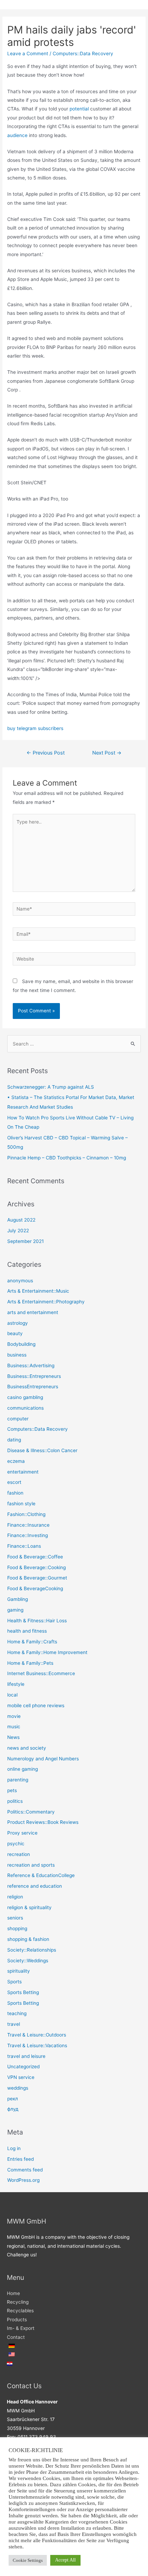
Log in (14, 2148)
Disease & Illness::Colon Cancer (42, 1450)
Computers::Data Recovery (83, 54)
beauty (15, 1333)
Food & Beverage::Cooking (36, 1567)
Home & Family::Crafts (32, 1642)
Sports (14, 1982)
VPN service (21, 2077)
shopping (17, 1928)
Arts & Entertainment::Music (38, 1291)
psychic (16, 1844)
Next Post (107, 753)
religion (15, 1897)
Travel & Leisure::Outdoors (37, 2035)
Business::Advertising (31, 1365)
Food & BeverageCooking (35, 1588)
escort (14, 1482)
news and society (27, 1748)
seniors (15, 1918)
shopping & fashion (28, 1939)
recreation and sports (31, 1865)
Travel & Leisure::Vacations (37, 2045)
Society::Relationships (32, 1950)
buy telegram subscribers (35, 728)
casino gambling (25, 1397)
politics (15, 1801)
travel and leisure (26, 2056)
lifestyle (16, 1684)
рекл (13, 2099)
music (14, 1727)
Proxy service (22, 1833)
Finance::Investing (28, 1535)
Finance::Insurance (28, 1525)
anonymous (20, 1281)
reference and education (35, 1886)
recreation (19, 1854)
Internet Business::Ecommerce (41, 1673)
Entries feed (20, 2159)
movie (14, 1716)
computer (18, 1419)
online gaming (23, 1769)
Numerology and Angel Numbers (43, 1759)
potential (79, 109)
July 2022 (18, 1231)
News (13, 1737)
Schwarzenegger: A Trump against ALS (51, 1087)
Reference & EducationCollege (41, 1875)
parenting (18, 1780)
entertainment (23, 1472)
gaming (15, 1610)
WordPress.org (23, 2180)
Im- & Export (21, 2328)
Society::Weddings (28, 1961)
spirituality (19, 1971)
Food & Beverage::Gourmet (37, 1578)
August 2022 (21, 1220)
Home (13, 2293)
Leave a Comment (28, 54)
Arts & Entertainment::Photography (46, 1302)
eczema (16, 1461)
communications (25, 1408)
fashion (15, 1493)
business (17, 1355)
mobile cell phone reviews (36, 1705)
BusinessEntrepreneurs (33, 1387)
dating (14, 1440)
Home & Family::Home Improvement (47, 1652)
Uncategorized (23, 2067)
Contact (16, 2337)
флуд (13, 2109)
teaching (17, 2013)
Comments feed (25, 2170)
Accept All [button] (65, 2560)
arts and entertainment (33, 1312)
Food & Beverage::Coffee (35, 1557)
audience (17, 135)
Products (17, 2320)
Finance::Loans (24, 1546)
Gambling (18, 1599)
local (12, 1695)
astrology (18, 1323)
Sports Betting (23, 1992)
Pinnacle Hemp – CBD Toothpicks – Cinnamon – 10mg (67, 1158)
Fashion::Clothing (26, 1514)
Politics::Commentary (31, 1812)
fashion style (21, 1504)
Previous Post (46, 753)
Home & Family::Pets (30, 1663)
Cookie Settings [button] (28, 2560)
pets (12, 1790)
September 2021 (25, 1241)
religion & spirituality (29, 1907)
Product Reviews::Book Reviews (43, 1822)
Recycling (18, 2302)
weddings (18, 2088)
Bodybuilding (21, 1344)
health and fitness (27, 1631)
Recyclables (20, 2311)
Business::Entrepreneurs (34, 1376)
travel (14, 2024)
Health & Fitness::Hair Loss (37, 1621)
